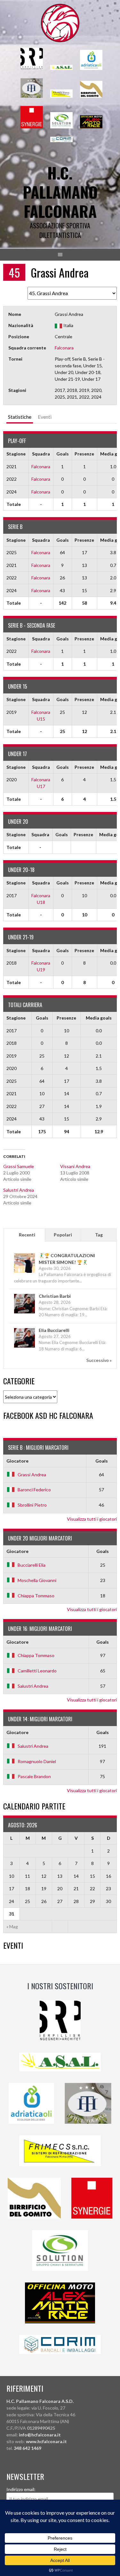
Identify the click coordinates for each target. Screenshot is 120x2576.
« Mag (12, 1926)
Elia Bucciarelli (54, 1330)
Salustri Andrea (19, 1190)
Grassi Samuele (19, 1166)
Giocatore (17, 1461)
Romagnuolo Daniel (37, 1761)
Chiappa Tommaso (36, 1596)
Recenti (27, 1235)
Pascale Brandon (34, 1776)
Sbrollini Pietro (32, 1505)
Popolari (63, 1235)
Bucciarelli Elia (32, 1565)
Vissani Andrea (75, 1166)
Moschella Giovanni (37, 1580)
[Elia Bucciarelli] (24, 1347)
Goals (102, 1461)
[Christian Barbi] (24, 1313)
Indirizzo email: (21, 2489)
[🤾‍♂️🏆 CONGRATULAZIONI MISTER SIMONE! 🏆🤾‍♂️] (24, 1272)
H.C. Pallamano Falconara (60, 192)
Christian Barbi (55, 1296)
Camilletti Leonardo (37, 1671)
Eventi (45, 417)
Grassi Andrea (32, 1475)
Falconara (64, 348)
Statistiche (20, 417)
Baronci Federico (34, 1490)
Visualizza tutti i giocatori (92, 1519)
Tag (99, 1235)
